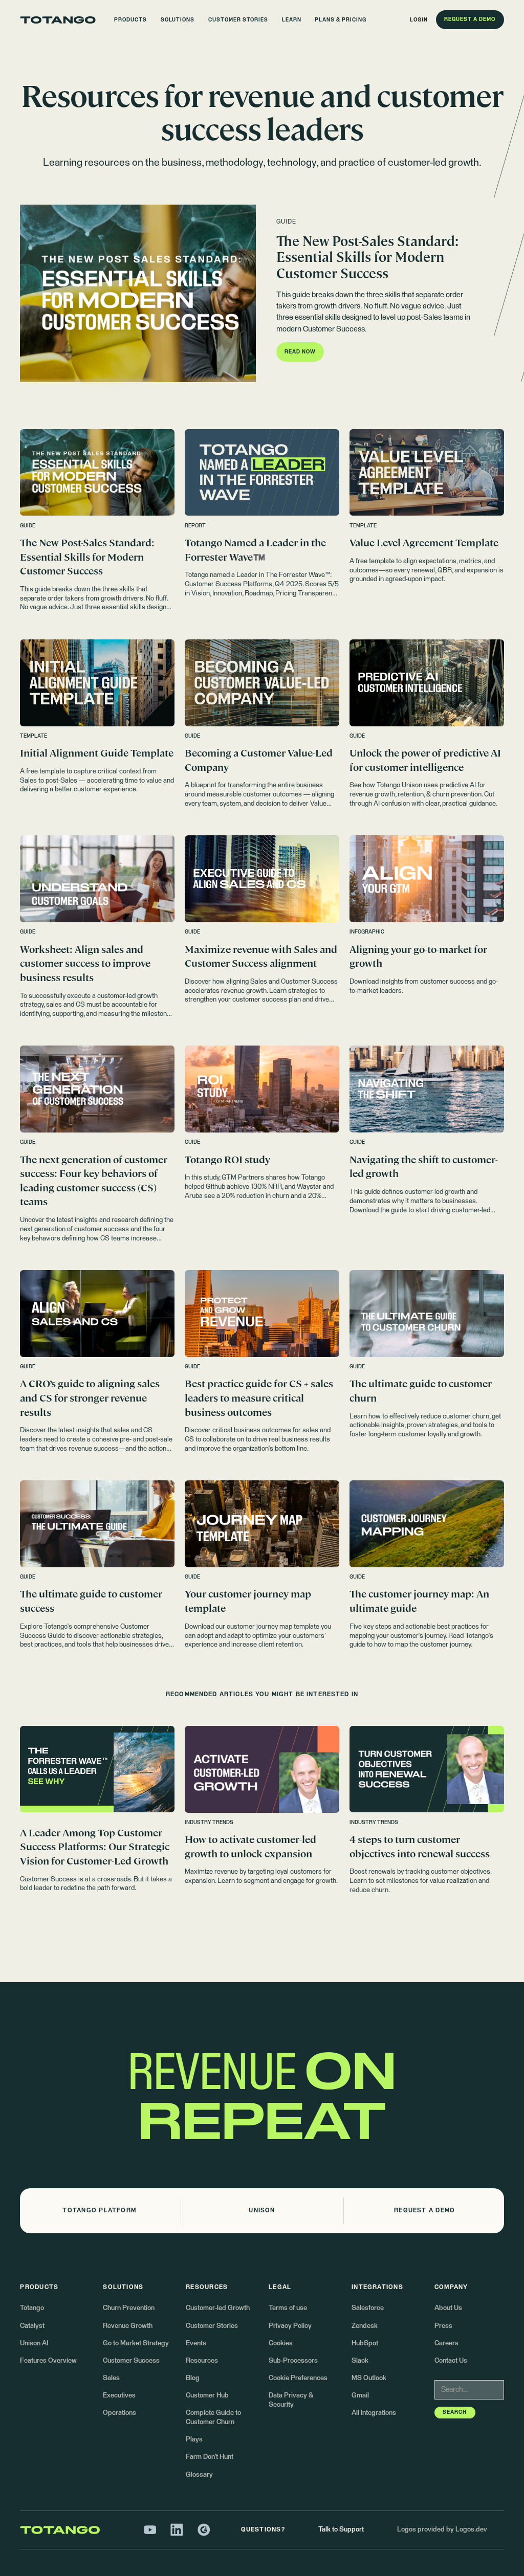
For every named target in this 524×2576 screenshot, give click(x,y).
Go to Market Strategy (136, 2344)
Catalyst (32, 2326)
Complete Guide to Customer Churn (213, 2418)
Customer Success (131, 2361)
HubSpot (365, 2344)
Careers (446, 2344)
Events (196, 2344)
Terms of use (288, 2308)
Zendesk (365, 2326)
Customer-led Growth (218, 2308)
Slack (360, 2361)
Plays (194, 2440)
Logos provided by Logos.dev (442, 2530)
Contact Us (451, 2361)
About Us (448, 2308)
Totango (32, 2308)
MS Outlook (369, 2378)
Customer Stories (212, 2326)
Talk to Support (341, 2530)
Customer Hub (207, 2396)
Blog (193, 2378)
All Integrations (374, 2413)
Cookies (281, 2344)
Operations (119, 2413)
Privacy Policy (290, 2326)
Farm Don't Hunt (210, 2457)
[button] (131, 20)
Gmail (360, 2396)
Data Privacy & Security (291, 2400)
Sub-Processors (293, 2361)
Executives (119, 2396)
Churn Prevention (129, 2308)
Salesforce (368, 2308)
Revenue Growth (128, 2326)
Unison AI (34, 2344)
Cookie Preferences (298, 2378)
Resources (202, 2361)
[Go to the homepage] (58, 20)
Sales (111, 2378)
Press (443, 2326)
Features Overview (48, 2361)
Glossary (199, 2475)
